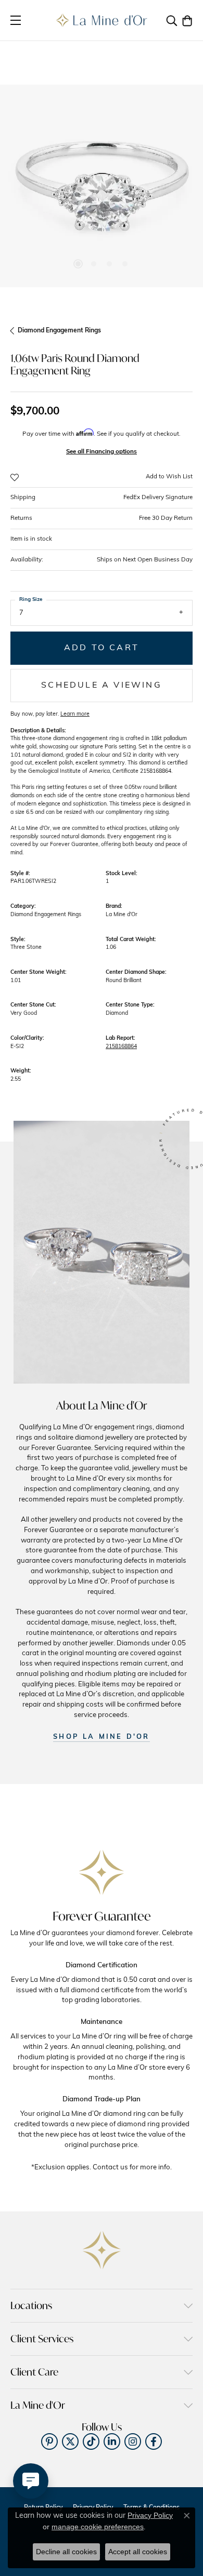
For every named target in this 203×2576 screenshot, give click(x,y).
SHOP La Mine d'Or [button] (101, 1737)
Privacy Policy (150, 2515)
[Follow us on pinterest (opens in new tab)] (49, 2441)
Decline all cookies (66, 2552)
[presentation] (22, 186)
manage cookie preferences (98, 2527)
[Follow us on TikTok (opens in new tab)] (91, 2441)
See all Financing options (102, 452)
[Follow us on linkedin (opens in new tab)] (112, 2441)
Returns (102, 518)
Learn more (75, 714)
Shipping (102, 498)
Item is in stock (31, 539)
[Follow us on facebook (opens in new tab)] (154, 2441)
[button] (172, 20)
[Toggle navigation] (16, 20)
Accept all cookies (138, 2552)
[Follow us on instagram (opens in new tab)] (133, 2441)
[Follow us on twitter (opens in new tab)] (70, 2441)
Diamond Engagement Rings (59, 331)
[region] (102, 186)
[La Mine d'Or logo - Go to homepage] (102, 20)
